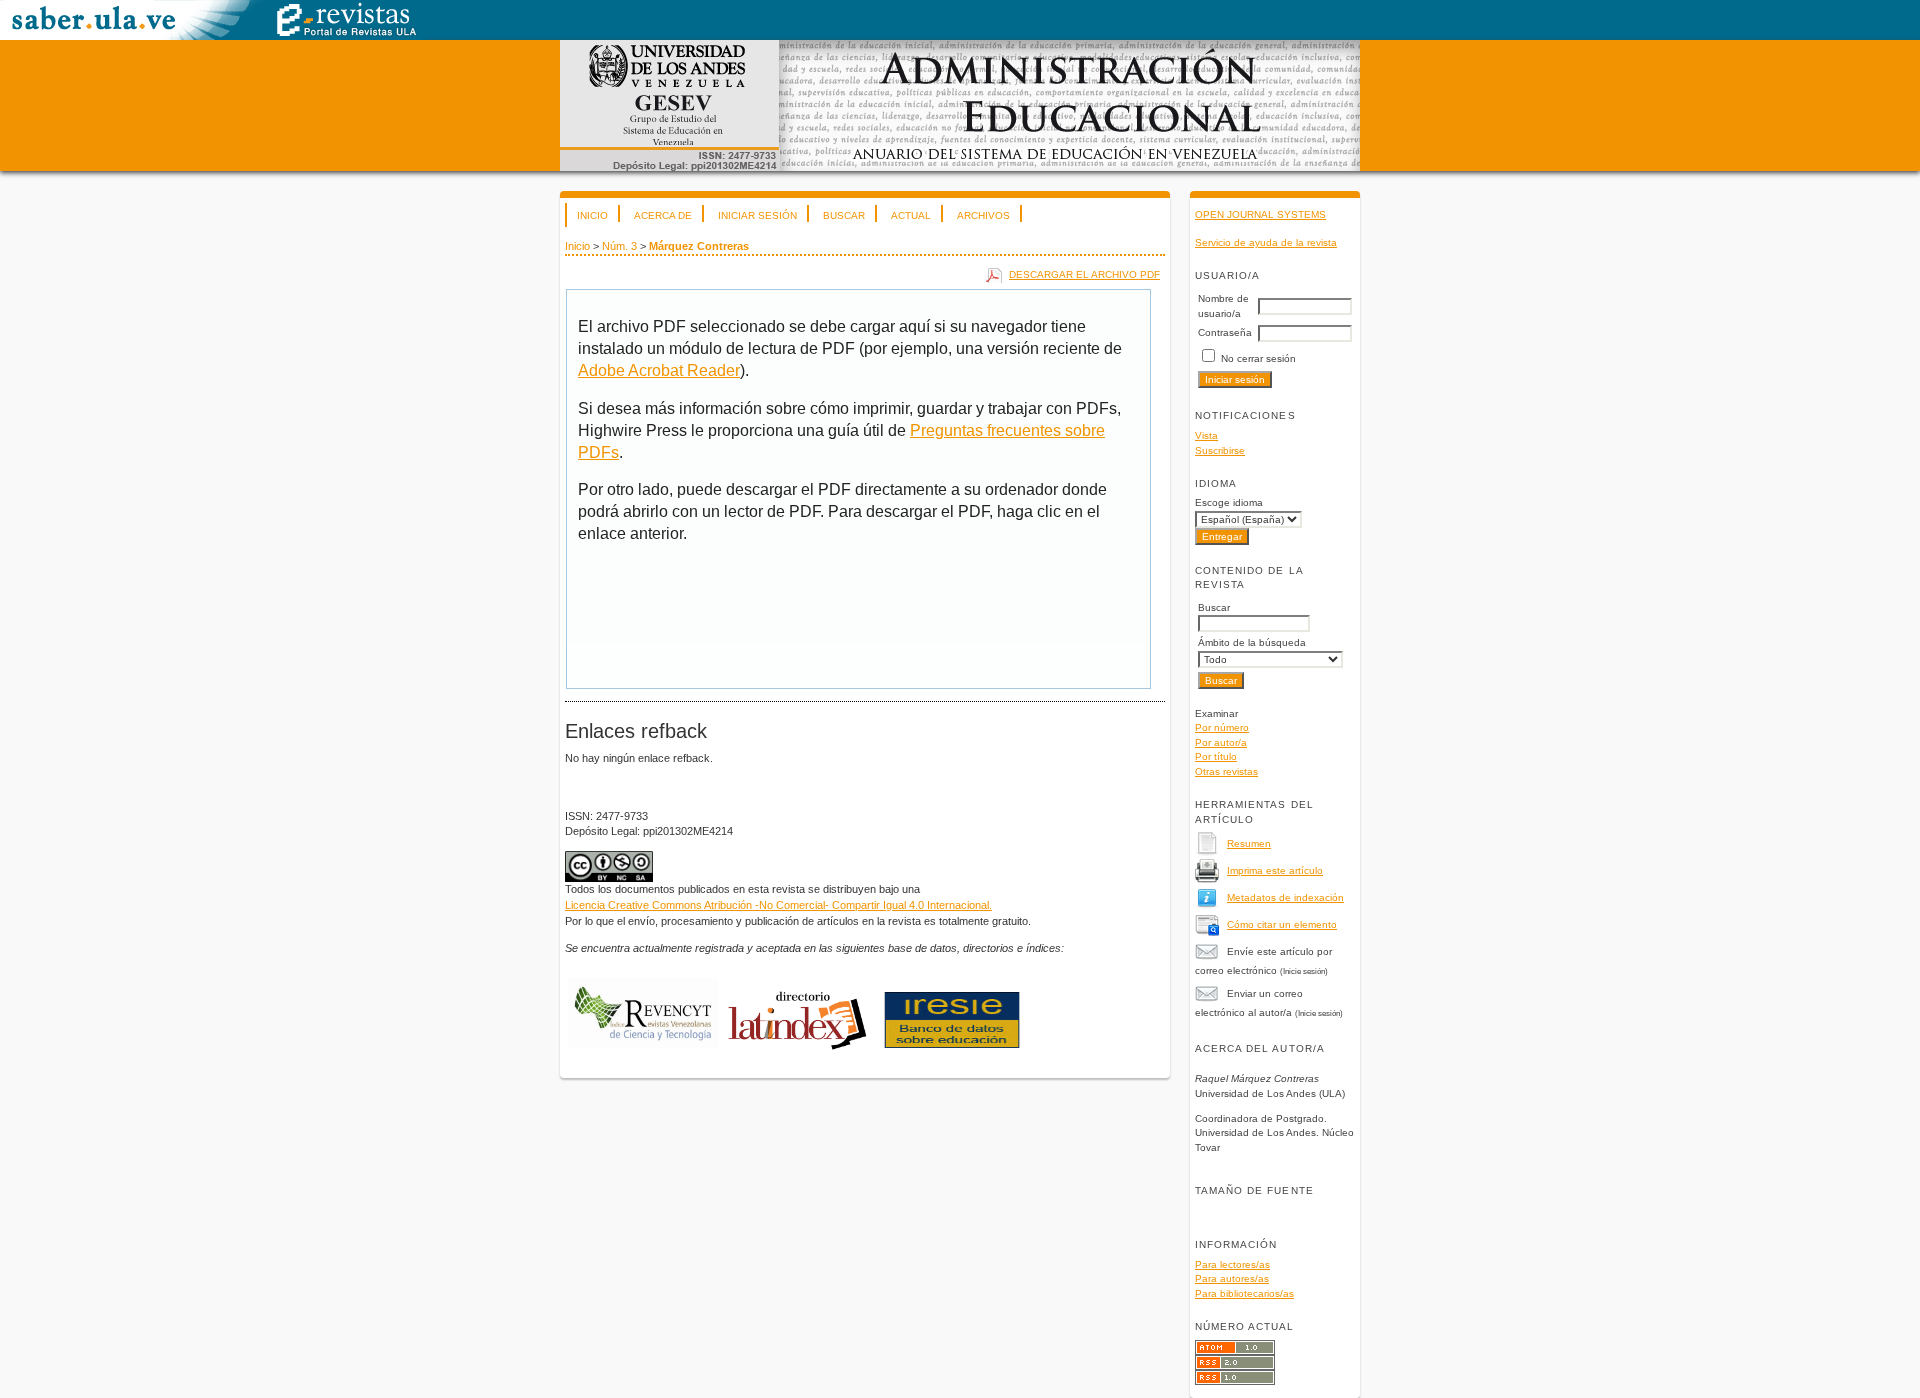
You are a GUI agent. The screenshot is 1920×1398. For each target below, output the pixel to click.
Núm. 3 (619, 246)
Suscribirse (1220, 450)
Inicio (592, 215)
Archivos (983, 215)
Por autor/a (1221, 742)
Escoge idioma (1229, 502)
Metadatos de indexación (1285, 897)
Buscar (844, 215)
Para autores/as (1232, 1278)
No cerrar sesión (1258, 358)
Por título (1216, 756)
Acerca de (663, 215)
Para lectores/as (1232, 1264)
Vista (1206, 435)
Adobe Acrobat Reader (659, 370)
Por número (1222, 727)
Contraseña (1225, 332)
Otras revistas (1226, 771)
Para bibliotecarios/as (1244, 1293)
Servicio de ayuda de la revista (1266, 242)
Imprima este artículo (1275, 870)
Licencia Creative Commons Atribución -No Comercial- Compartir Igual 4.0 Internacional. (778, 905)
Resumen (1249, 843)
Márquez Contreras (699, 246)
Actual (911, 215)
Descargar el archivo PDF (1084, 274)
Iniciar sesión (757, 215)
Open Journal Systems (1260, 214)
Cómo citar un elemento (1282, 924)
